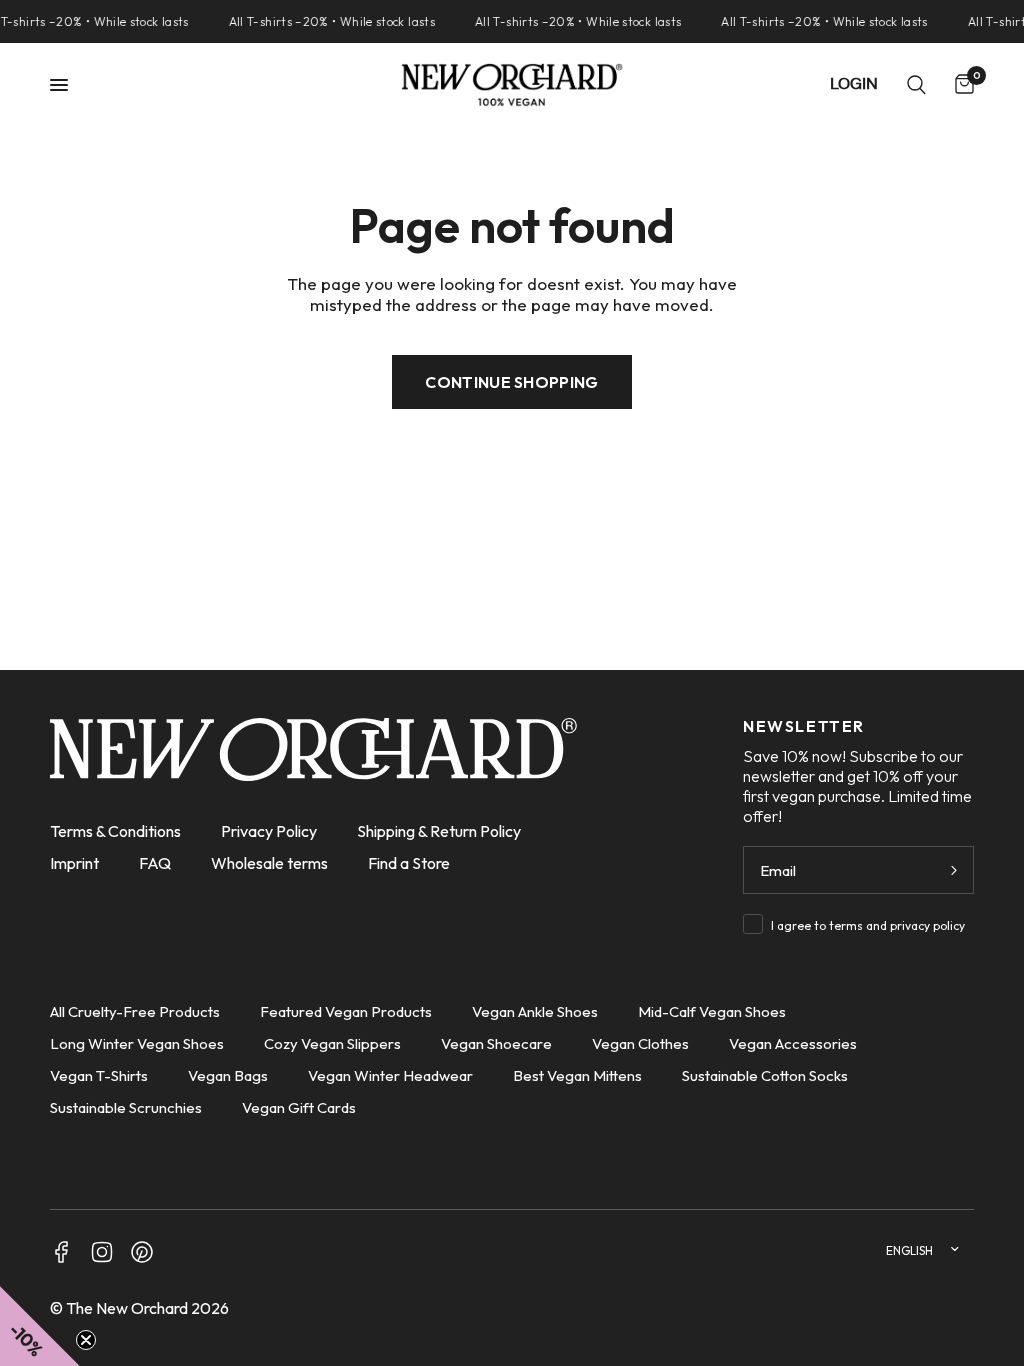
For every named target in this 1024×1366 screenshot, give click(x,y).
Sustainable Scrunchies (126, 1107)
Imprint (74, 863)
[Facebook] (62, 1252)
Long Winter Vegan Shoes (137, 1043)
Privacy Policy (269, 831)
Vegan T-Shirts (99, 1075)
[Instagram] (102, 1252)
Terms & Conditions (115, 831)
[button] (40, 1326)
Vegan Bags (228, 1075)
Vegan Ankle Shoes (535, 1011)
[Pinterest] (142, 1252)
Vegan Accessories (793, 1043)
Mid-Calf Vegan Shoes (712, 1011)
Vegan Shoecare (496, 1043)
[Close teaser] (86, 1340)
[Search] (917, 85)
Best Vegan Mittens (577, 1075)
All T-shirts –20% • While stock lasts (327, 21)
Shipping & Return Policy (439, 831)
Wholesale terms (269, 863)
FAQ (155, 863)
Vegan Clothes (640, 1043)
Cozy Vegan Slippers (332, 1043)
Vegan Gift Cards (299, 1107)
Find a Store (409, 863)
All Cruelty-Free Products (135, 1011)
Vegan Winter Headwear (390, 1075)
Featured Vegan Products (346, 1011)
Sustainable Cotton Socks (765, 1075)
